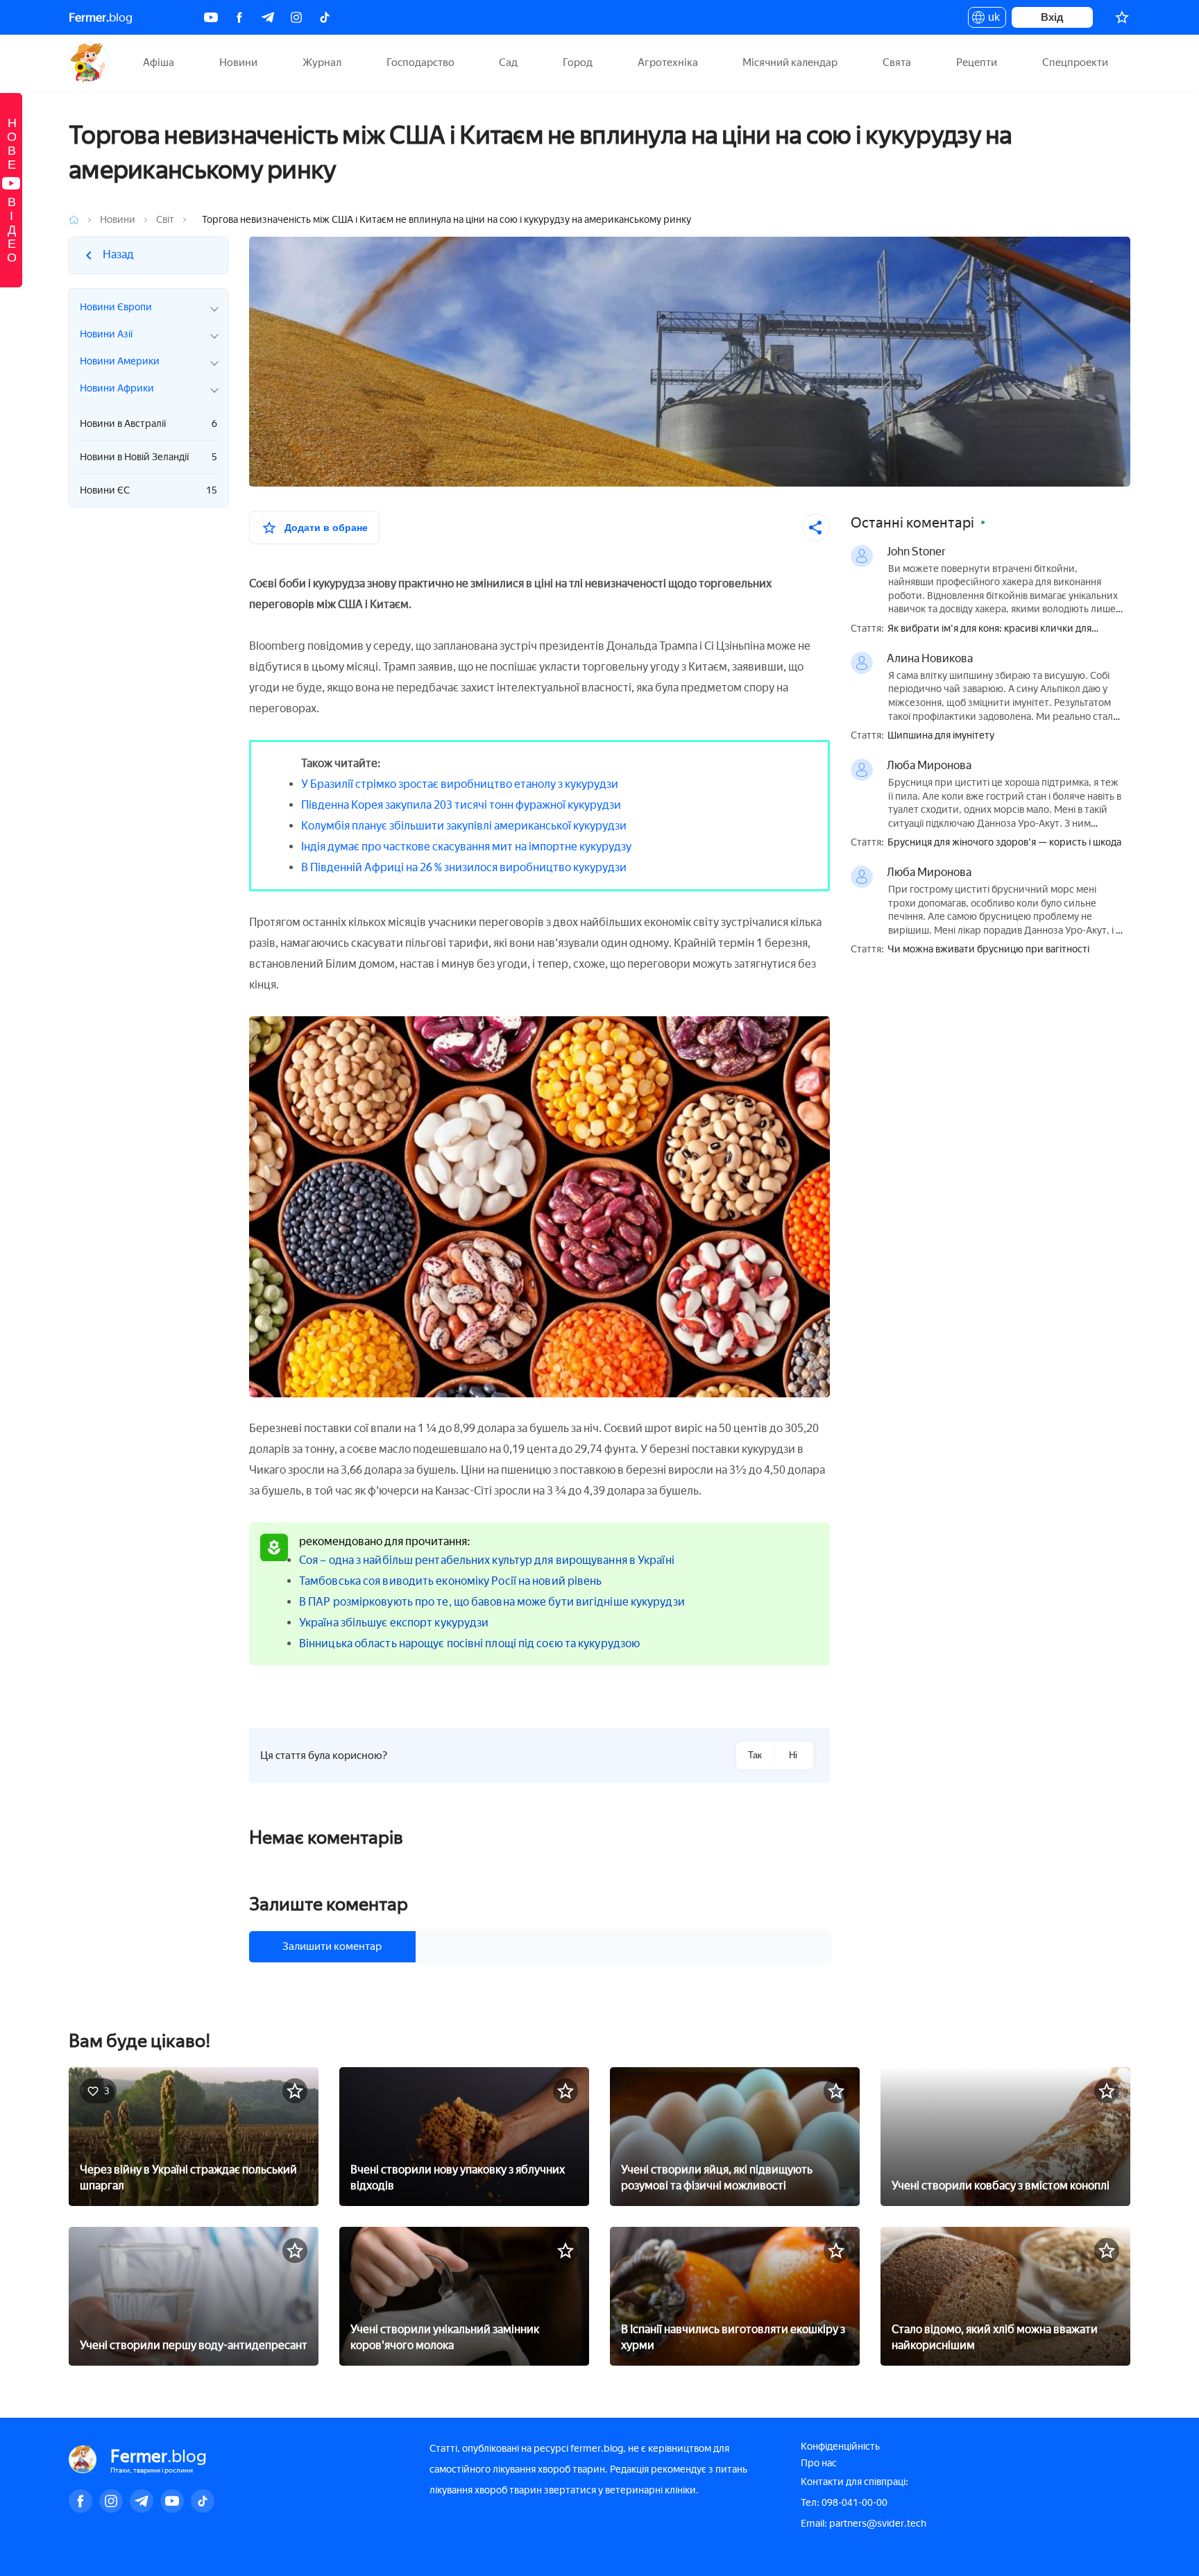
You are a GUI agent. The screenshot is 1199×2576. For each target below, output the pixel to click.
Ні (793, 1755)
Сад (508, 62)
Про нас (819, 2463)
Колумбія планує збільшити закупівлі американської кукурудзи (464, 826)
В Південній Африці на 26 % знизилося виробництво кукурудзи (464, 867)
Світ (165, 220)
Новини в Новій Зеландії (148, 457)
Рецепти (977, 62)
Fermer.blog (89, 62)
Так (755, 1755)
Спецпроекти (1075, 62)
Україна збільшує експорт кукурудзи (394, 1623)
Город (578, 62)
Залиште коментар (329, 1904)
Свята (897, 62)
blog (101, 17)
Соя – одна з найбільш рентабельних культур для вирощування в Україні (487, 1560)
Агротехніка (668, 62)
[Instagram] (296, 17)
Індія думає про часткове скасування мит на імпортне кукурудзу (466, 847)
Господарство (420, 62)
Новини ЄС (148, 490)
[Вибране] (1122, 17)
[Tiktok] (325, 17)
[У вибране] (295, 2091)
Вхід (1052, 17)
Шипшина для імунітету (941, 736)
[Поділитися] (816, 528)
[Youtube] (211, 17)
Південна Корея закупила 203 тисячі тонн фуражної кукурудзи (461, 805)
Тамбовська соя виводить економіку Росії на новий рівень (451, 1581)
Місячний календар (790, 62)
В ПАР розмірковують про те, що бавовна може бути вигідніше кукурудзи (492, 1602)
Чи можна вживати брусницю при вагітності (988, 950)
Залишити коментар (332, 1946)
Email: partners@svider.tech (864, 2524)
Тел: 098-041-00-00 (844, 2503)
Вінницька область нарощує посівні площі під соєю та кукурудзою (469, 1643)
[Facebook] (239, 17)
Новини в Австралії (148, 424)
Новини (238, 62)
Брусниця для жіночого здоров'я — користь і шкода (1004, 843)
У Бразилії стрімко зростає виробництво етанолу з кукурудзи (460, 784)
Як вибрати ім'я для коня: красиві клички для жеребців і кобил (989, 629)
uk (990, 19)
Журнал (322, 62)
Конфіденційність (840, 2447)
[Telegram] (268, 17)
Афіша (159, 62)
